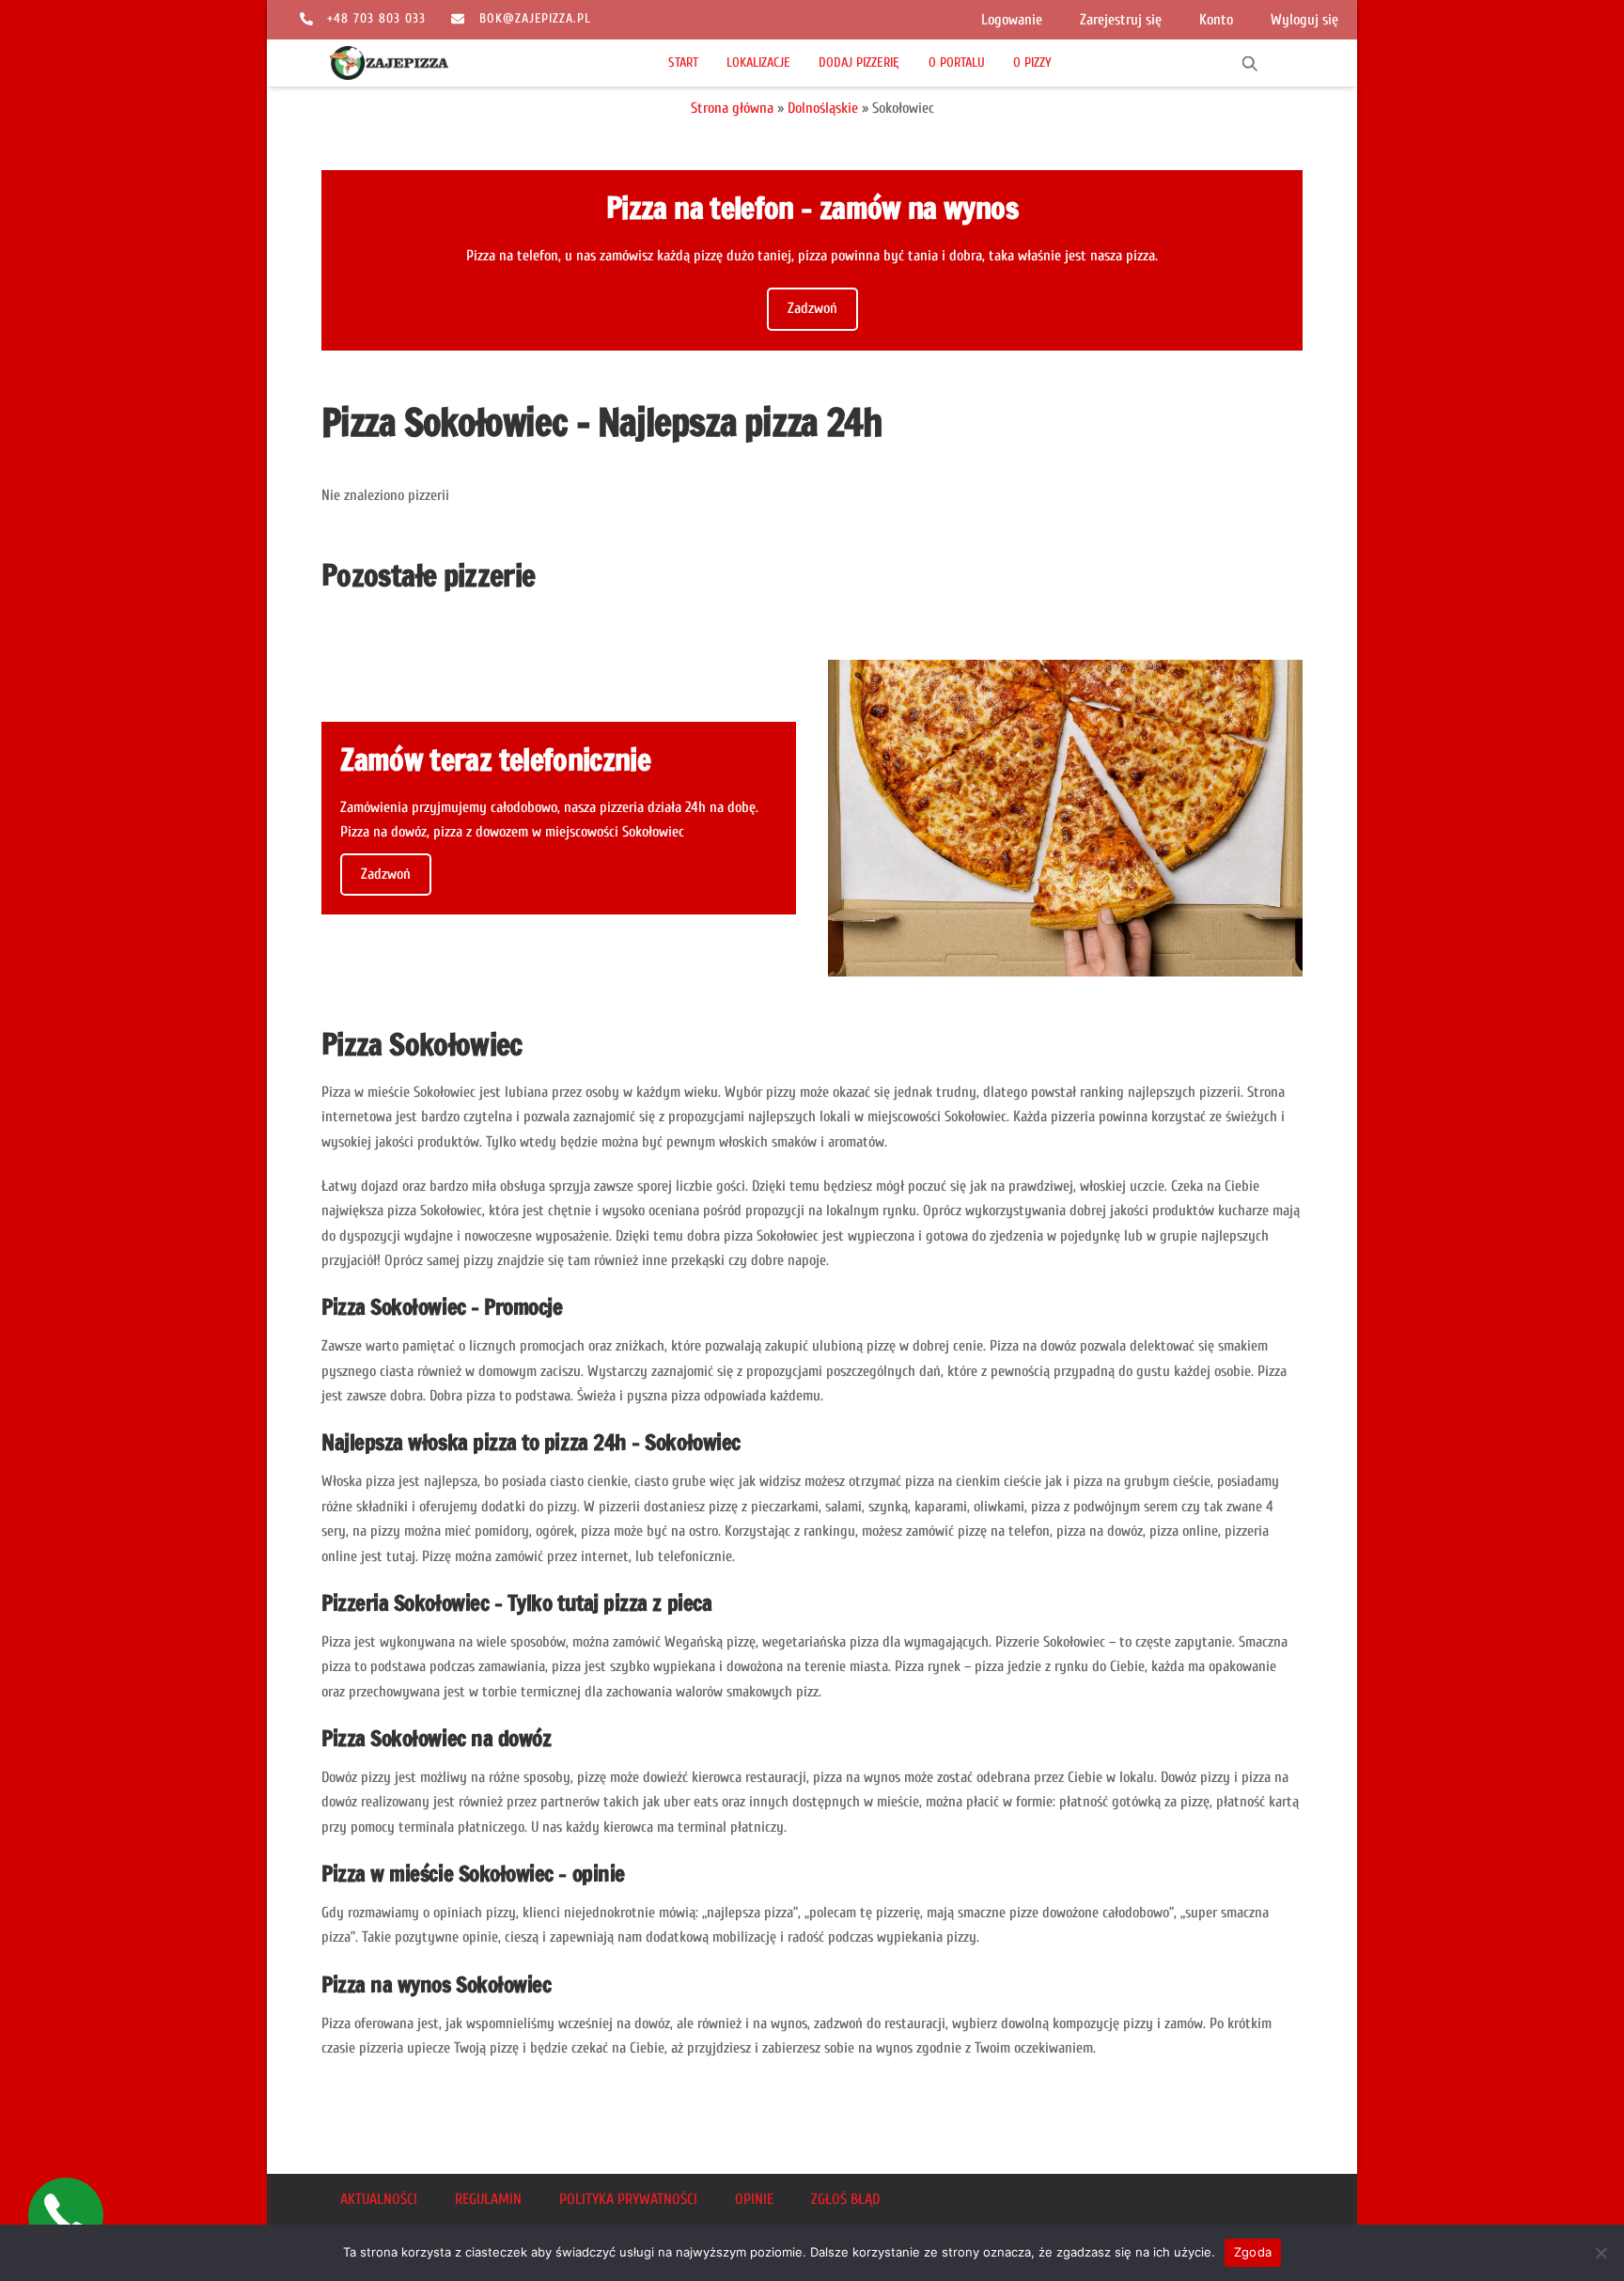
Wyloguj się (1304, 20)
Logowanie (1012, 20)
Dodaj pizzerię (859, 62)
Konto (1216, 20)
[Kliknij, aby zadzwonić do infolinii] (66, 2215)
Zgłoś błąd (845, 2199)
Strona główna (732, 108)
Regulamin (488, 2199)
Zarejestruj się (1121, 20)
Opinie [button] (754, 2199)
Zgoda (1253, 2252)
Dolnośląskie (823, 108)
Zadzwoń (812, 308)
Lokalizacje (758, 62)
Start (683, 62)
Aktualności (379, 2199)
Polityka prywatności (628, 2199)
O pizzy (1032, 62)
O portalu (957, 62)
